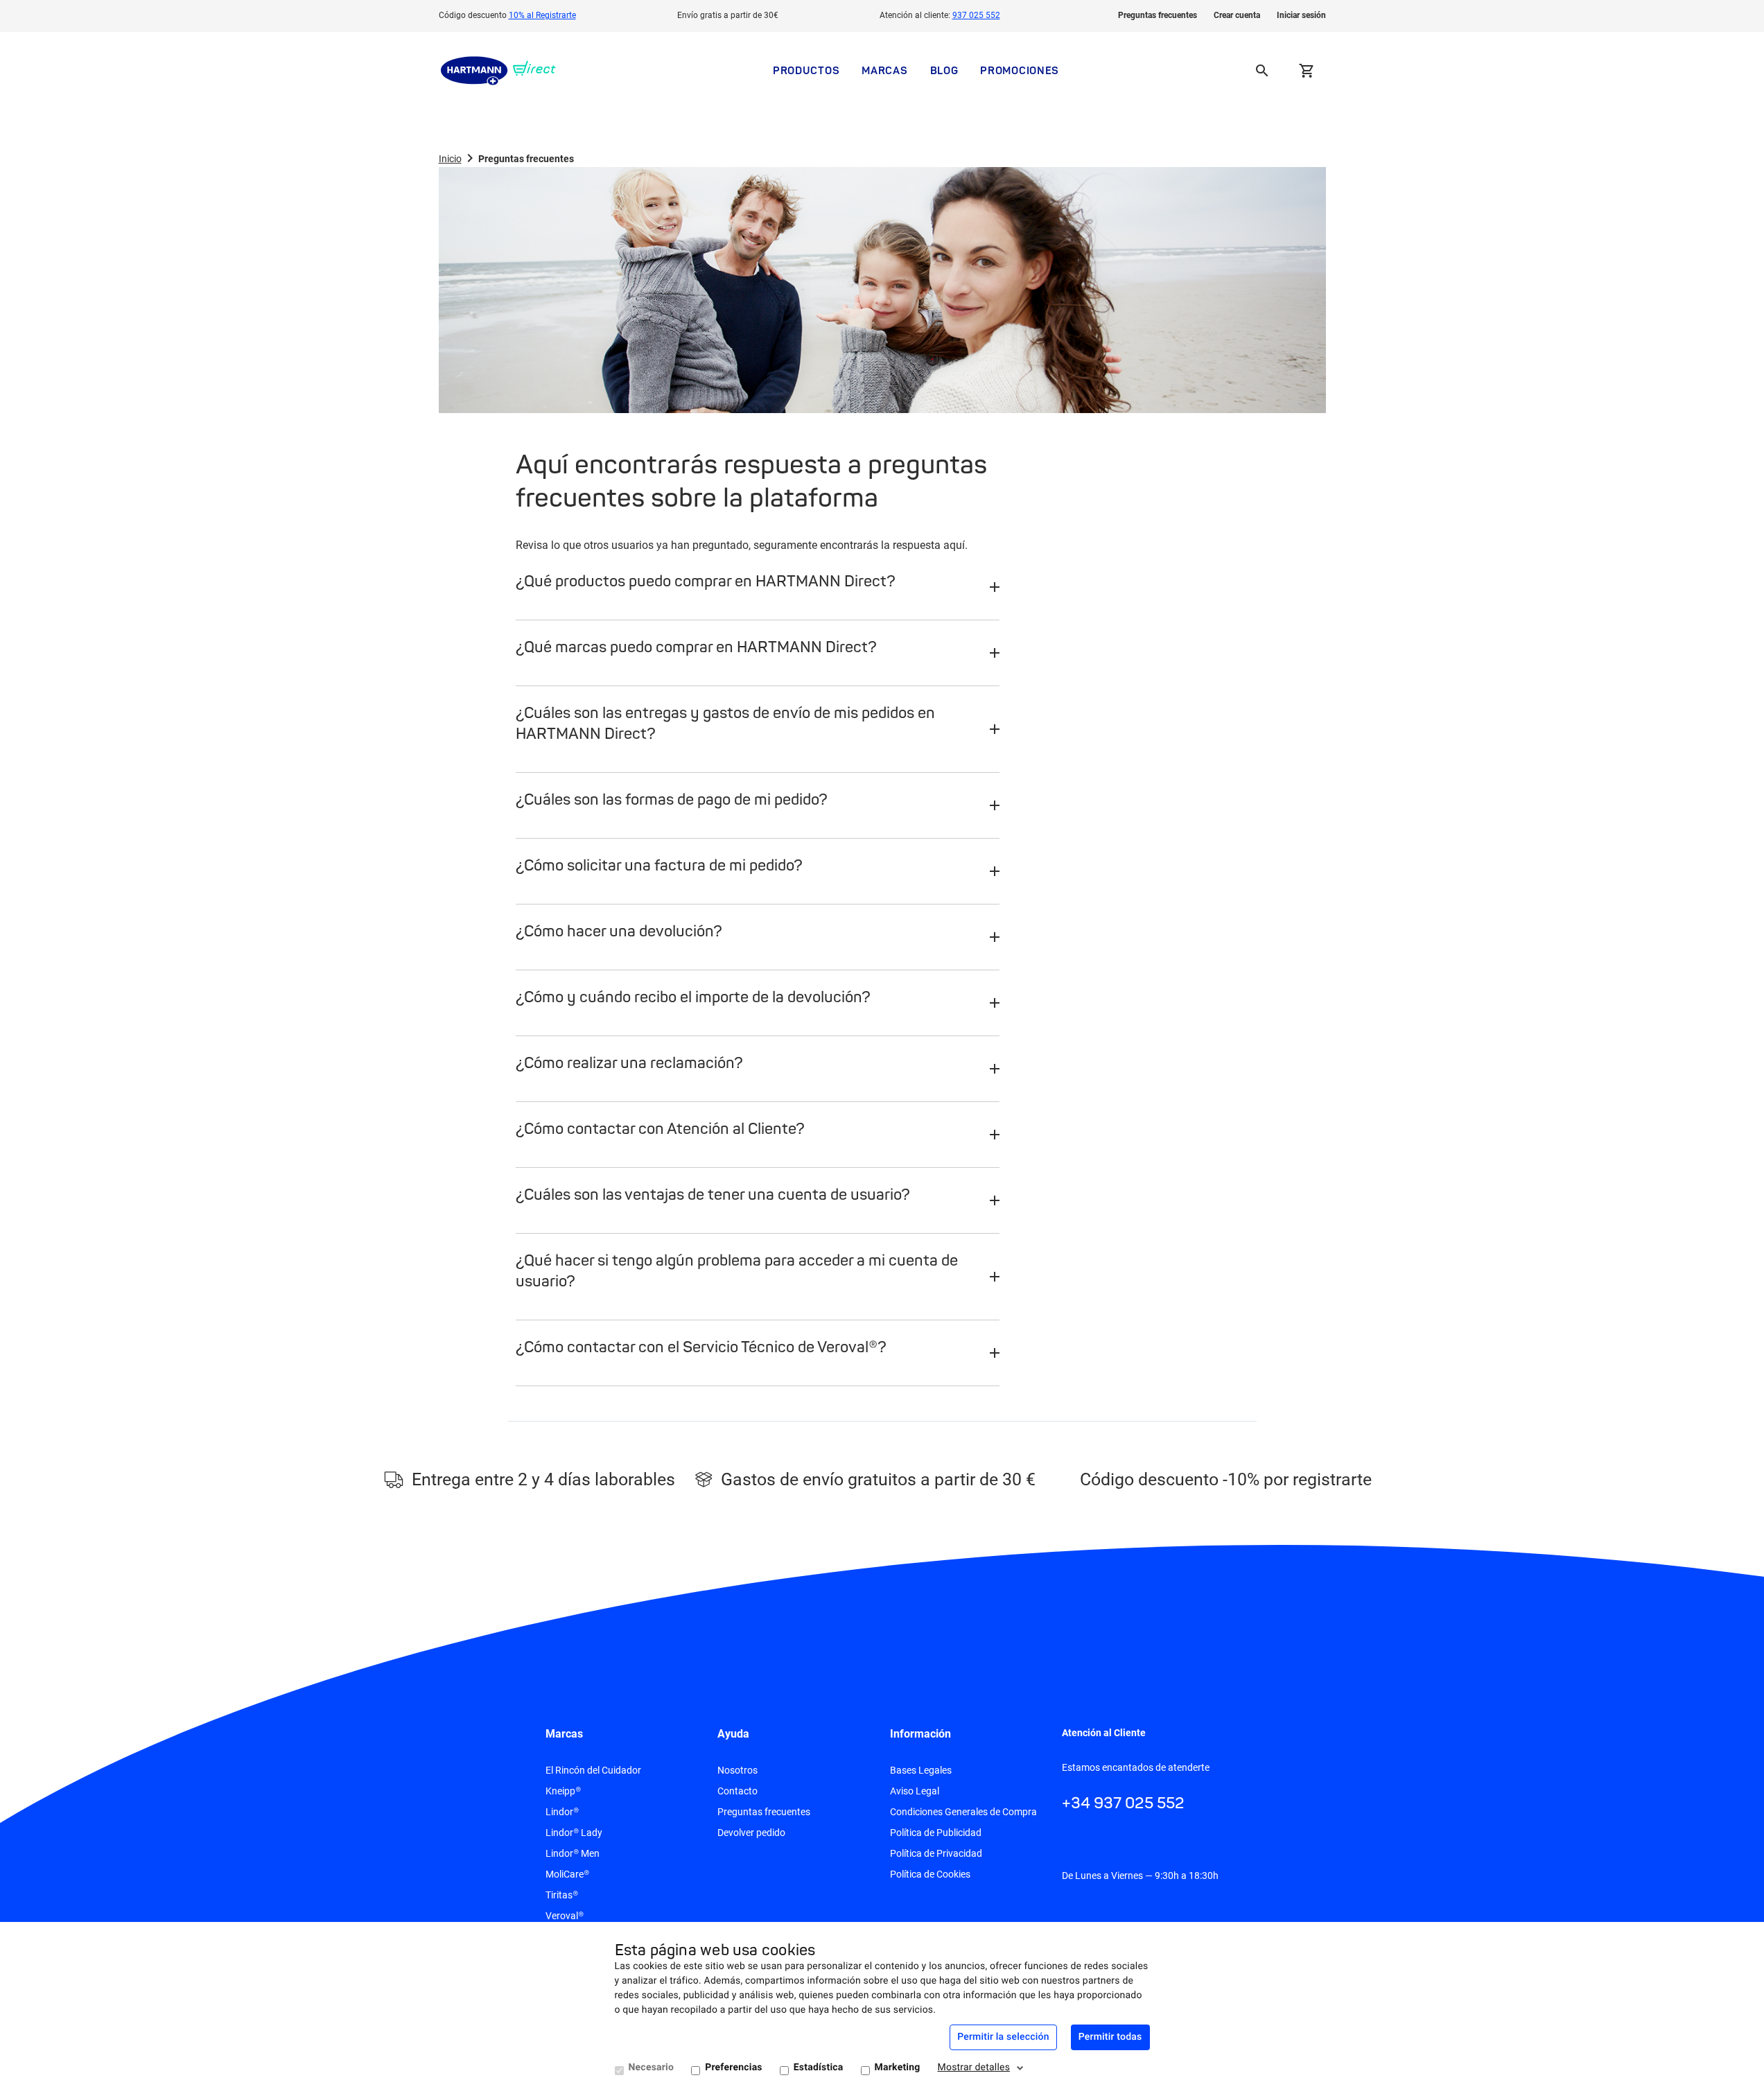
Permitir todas (1110, 2037)
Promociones (1020, 70)
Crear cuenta (1237, 15)
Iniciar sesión (1301, 15)
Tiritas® (562, 1895)
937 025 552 (976, 15)
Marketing (898, 2068)
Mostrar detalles (974, 2068)
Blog (944, 70)
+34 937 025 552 (1123, 1803)
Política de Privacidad (936, 1853)
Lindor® (562, 1812)
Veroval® (565, 1916)
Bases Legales (921, 1770)
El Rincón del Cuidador (593, 1770)
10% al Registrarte (542, 15)
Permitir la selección (1003, 2037)
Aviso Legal (915, 1791)
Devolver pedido (751, 1833)
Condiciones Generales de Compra (963, 1812)
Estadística (819, 2068)
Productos (806, 70)
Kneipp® (563, 1791)
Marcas (884, 70)
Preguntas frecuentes (1158, 15)
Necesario (652, 2068)
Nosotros (737, 1770)
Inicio (450, 159)
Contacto (737, 1791)
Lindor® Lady (574, 1833)
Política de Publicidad (936, 1833)
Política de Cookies (930, 1874)
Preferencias (734, 2068)
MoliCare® (567, 1874)
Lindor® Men (573, 1853)
